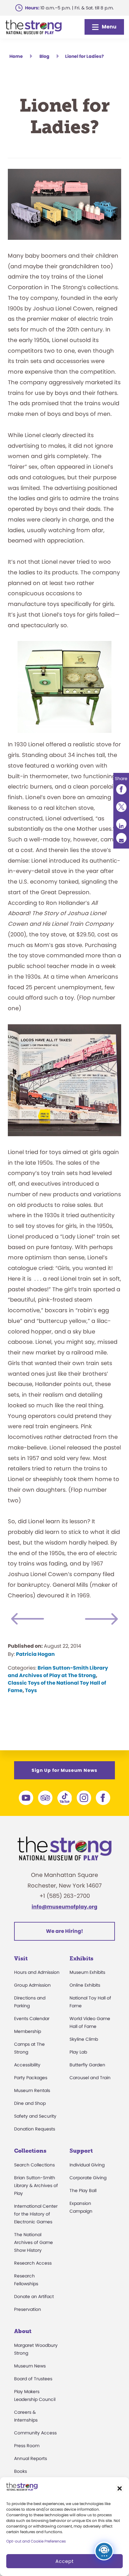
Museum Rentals (32, 2090)
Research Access (33, 2263)
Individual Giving (87, 2165)
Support (81, 2151)
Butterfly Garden (87, 2065)
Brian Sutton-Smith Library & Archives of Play (36, 2185)
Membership (28, 2031)
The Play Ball (83, 2190)
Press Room (27, 2446)
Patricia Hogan (35, 1654)
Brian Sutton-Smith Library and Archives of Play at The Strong (58, 1672)
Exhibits (81, 1958)
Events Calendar (32, 2019)
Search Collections (34, 2165)
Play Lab (78, 2052)
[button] (120, 2488)
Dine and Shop (30, 2103)
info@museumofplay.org (64, 1907)
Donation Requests (35, 2129)
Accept (64, 2561)
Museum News (30, 2366)
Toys (31, 1690)
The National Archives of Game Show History (34, 2242)
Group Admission (32, 1985)
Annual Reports (31, 2458)
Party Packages (31, 2078)
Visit (21, 1958)
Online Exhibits (85, 1985)
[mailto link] (121, 838)
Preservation (28, 2309)
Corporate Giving (88, 2178)
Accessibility (27, 2065)
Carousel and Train (90, 2078)
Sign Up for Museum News (64, 1770)
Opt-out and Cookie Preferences (36, 2541)
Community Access (35, 2433)
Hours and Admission (37, 1972)
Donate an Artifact (34, 2296)
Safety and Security (35, 2116)
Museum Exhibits (87, 1972)
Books (21, 2471)
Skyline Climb (84, 2039)
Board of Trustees (33, 2379)
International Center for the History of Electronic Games (36, 2214)
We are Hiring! (64, 1931)
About (23, 2331)
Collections (30, 2151)
